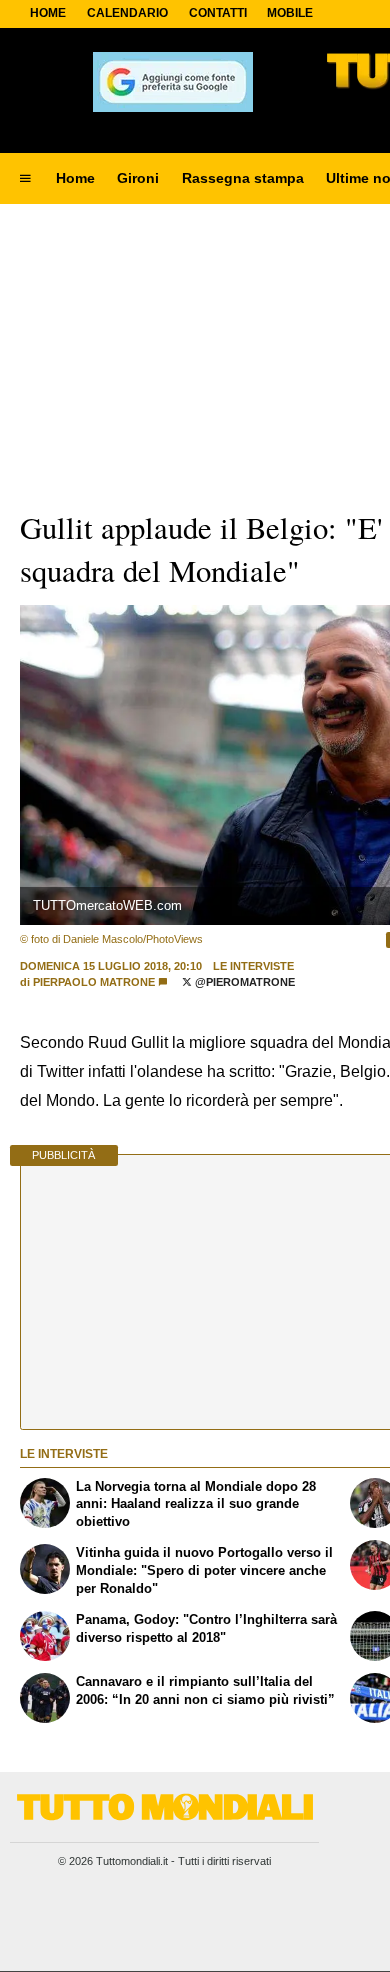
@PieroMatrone (243, 982)
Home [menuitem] (75, 178)
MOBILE (290, 13)
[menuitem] (25, 179)
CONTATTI (218, 13)
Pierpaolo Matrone (94, 982)
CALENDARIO (127, 13)
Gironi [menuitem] (138, 178)
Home (48, 13)
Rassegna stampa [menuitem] (243, 178)
